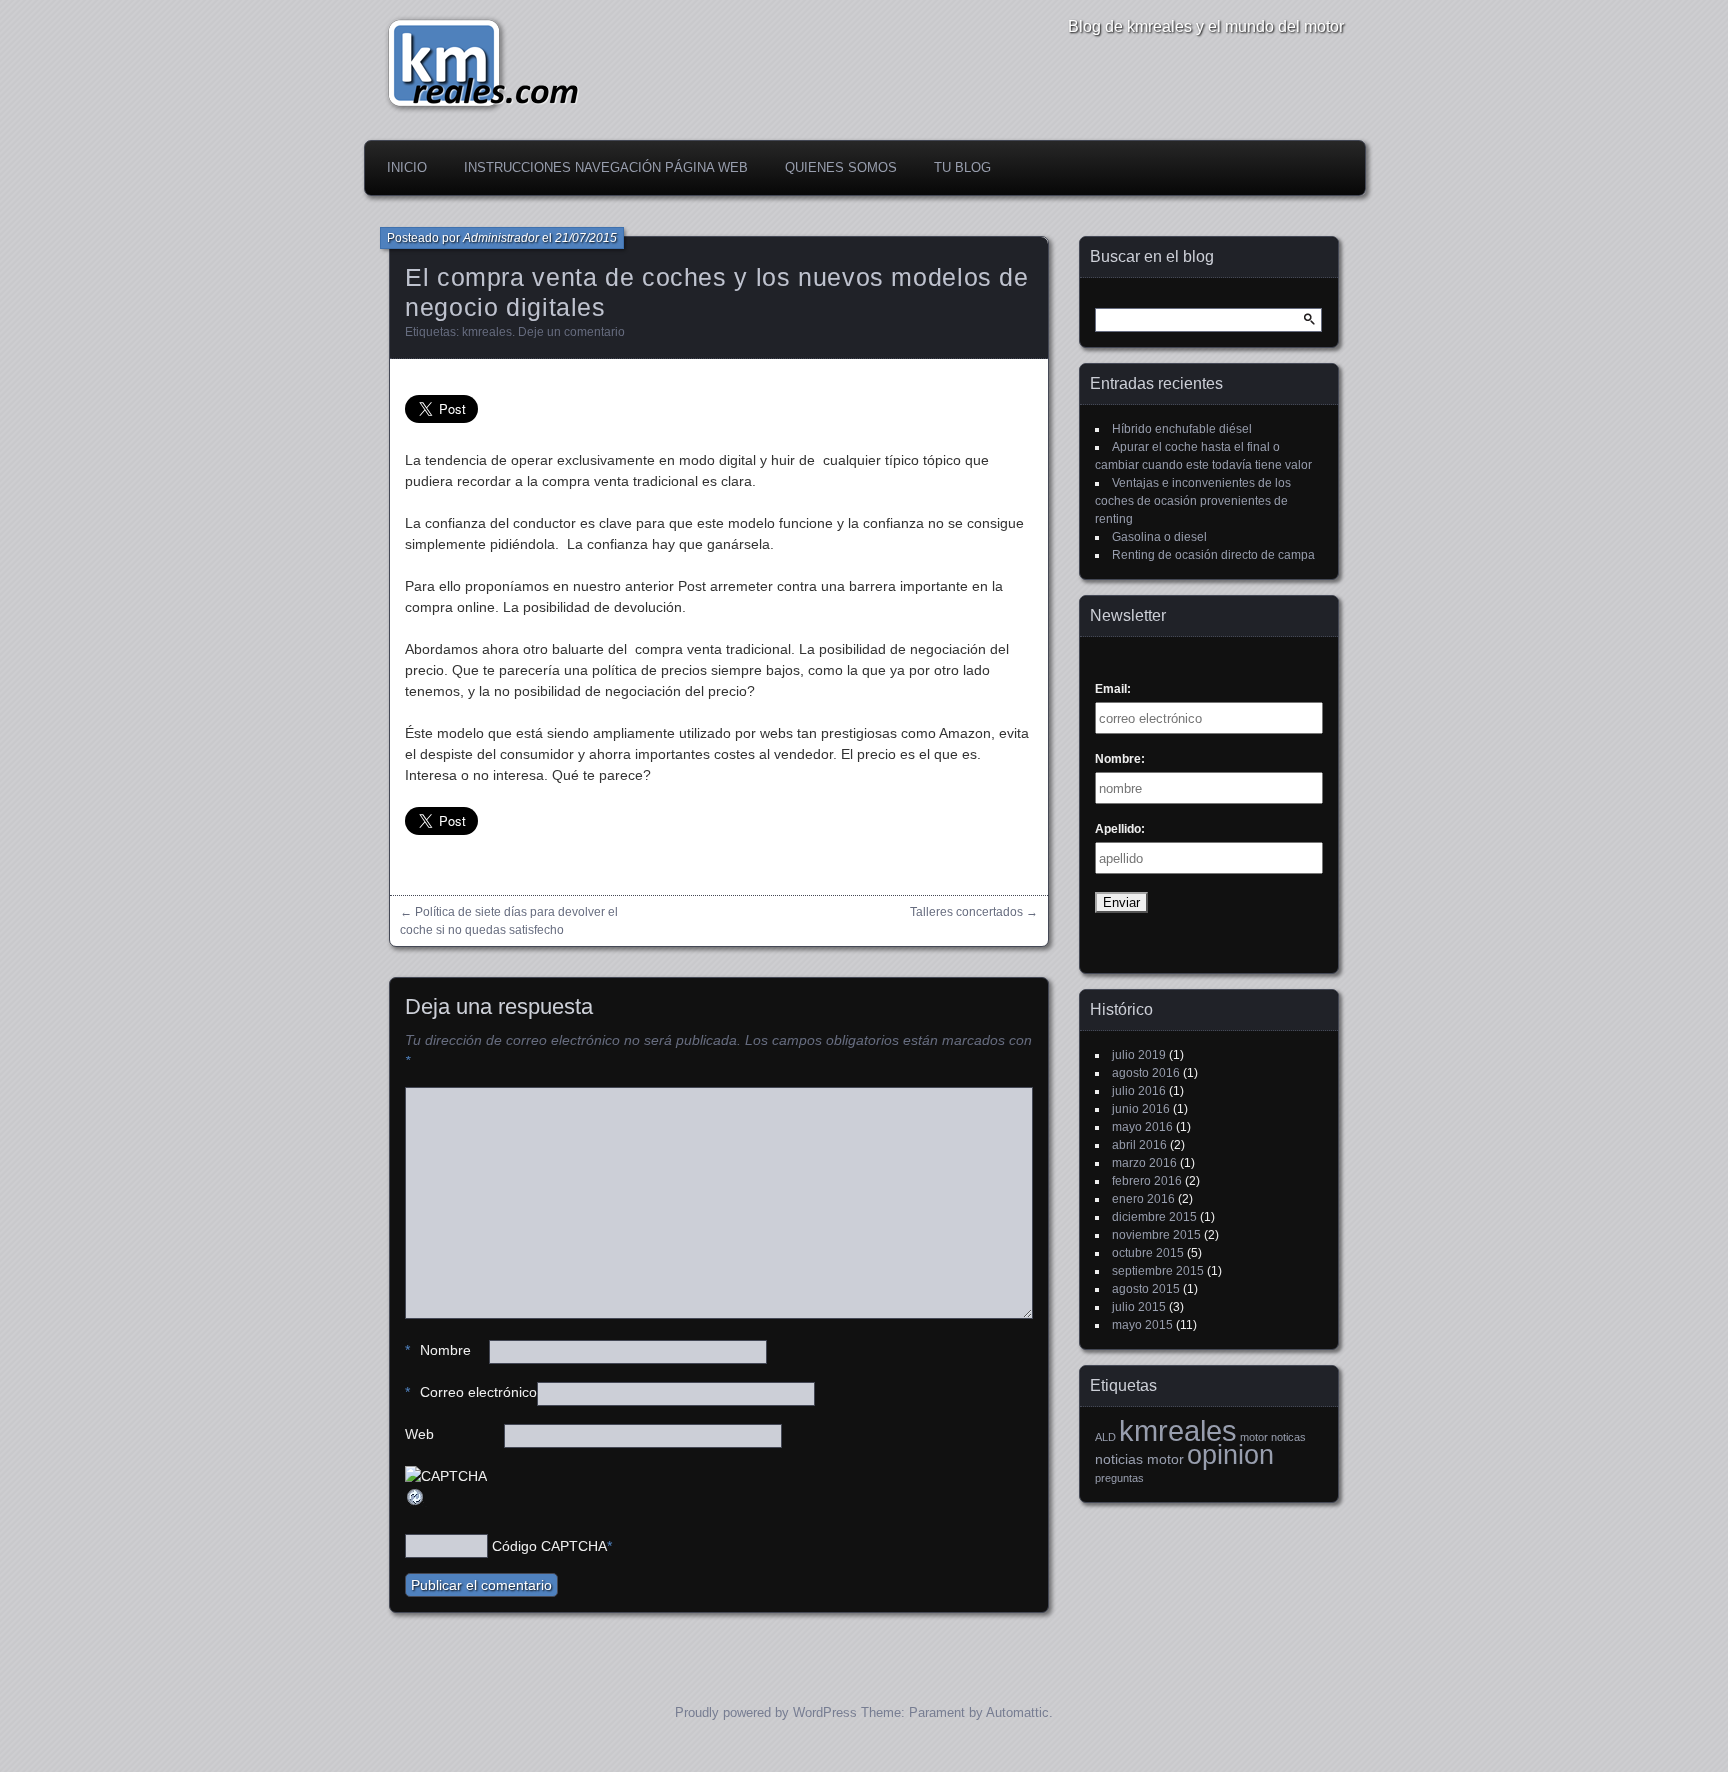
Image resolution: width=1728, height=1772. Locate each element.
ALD (1105, 1437)
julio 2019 (1139, 1055)
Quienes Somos (841, 167)
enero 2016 (1143, 1199)
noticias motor (1139, 1459)
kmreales (487, 332)
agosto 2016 (1146, 1073)
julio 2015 (1139, 1307)
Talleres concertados (966, 912)
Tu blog (962, 167)
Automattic (1017, 1712)
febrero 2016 (1147, 1181)
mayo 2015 (1142, 1325)
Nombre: (1120, 759)
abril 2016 (1139, 1145)
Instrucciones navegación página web (606, 167)
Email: (1113, 689)
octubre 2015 (1148, 1253)
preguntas (1119, 1478)
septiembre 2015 (1158, 1271)
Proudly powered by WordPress (766, 1712)
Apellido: (1120, 829)
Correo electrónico (471, 1392)
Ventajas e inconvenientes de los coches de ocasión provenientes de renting (1193, 501)
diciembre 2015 (1154, 1217)
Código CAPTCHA (549, 1546)
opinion (1230, 1455)
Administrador (501, 238)
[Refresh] (416, 1502)
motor (1254, 1437)
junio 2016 (1141, 1109)
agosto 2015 (1146, 1289)
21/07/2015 (586, 238)
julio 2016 (1139, 1091)
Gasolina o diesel (1159, 537)
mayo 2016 (1142, 1127)
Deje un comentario (571, 332)
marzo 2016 (1144, 1163)
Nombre (438, 1350)
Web (419, 1434)
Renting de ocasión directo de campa (1213, 555)
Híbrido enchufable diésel (1182, 429)
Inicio (407, 167)
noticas (1288, 1437)
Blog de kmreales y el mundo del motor (1206, 26)
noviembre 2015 (1156, 1235)
